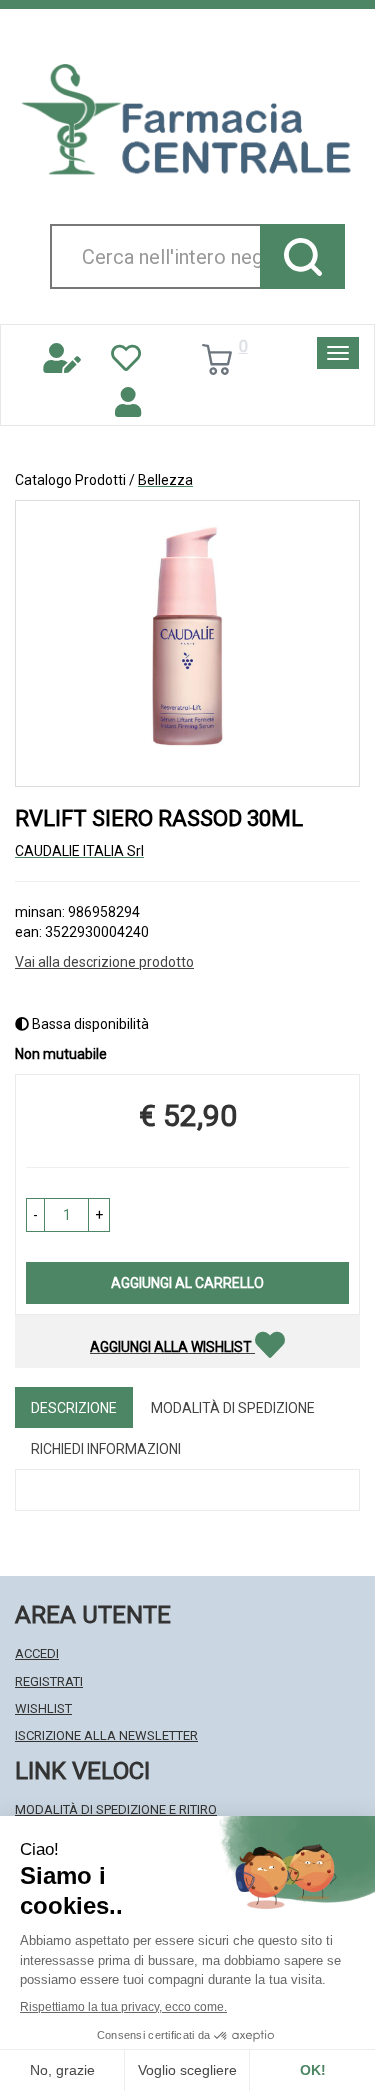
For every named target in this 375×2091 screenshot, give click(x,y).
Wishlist (43, 1708)
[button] (35, 1215)
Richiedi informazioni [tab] (106, 1449)
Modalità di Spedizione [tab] (233, 1408)
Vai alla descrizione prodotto (104, 962)
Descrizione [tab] (74, 1408)
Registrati (49, 1681)
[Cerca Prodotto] (302, 256)
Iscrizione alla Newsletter (106, 1735)
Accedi (37, 1653)
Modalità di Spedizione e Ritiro (116, 1809)
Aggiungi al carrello (187, 1283)
